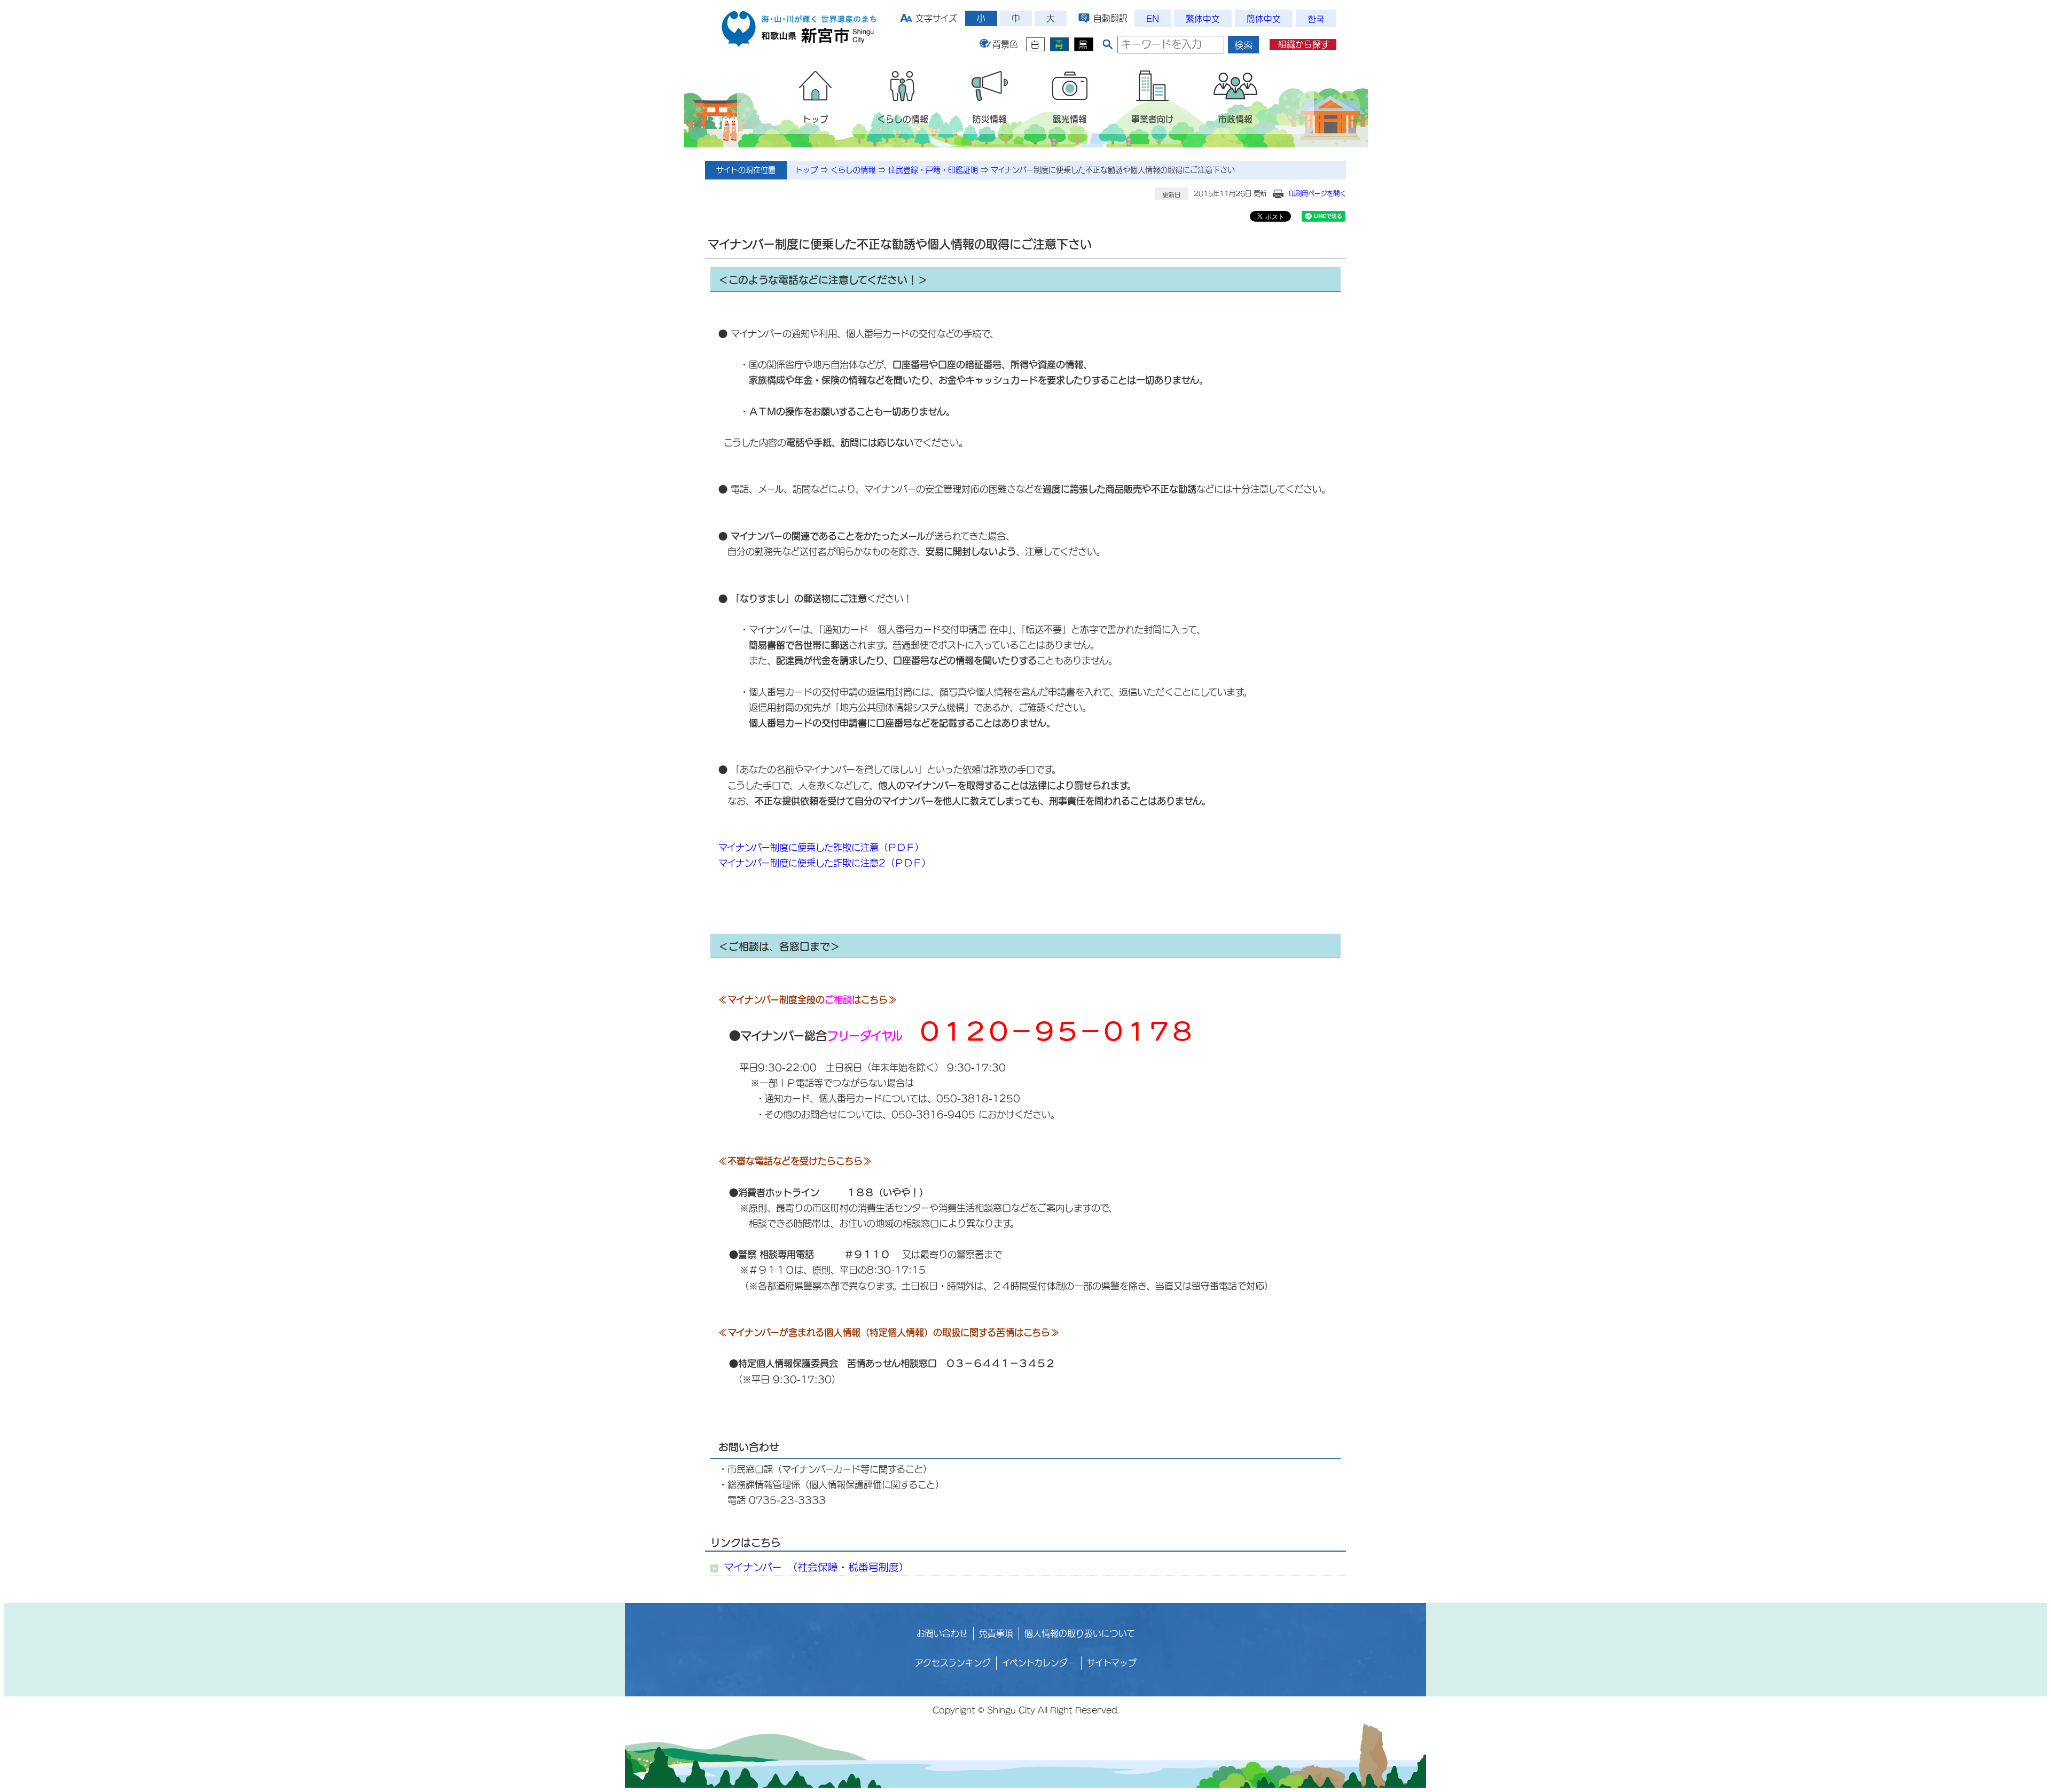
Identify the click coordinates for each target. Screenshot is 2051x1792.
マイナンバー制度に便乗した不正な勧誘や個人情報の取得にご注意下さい (1113, 170)
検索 (1243, 45)
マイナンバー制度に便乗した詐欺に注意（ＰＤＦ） (821, 847)
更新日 (1172, 195)
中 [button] (1016, 18)
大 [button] (1051, 18)
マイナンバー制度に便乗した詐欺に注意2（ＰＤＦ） (825, 863)
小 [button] (981, 18)
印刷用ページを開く (1317, 193)
